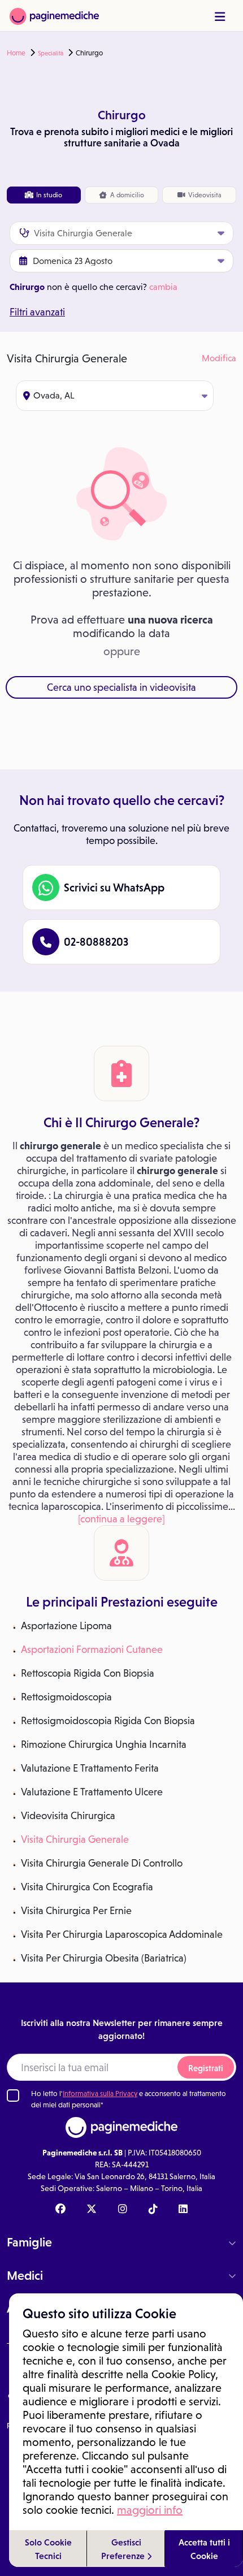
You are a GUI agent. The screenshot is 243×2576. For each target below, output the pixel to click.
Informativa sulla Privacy (100, 2094)
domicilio (127, 195)
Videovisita (204, 195)
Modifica (219, 358)
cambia (163, 287)
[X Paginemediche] (92, 2210)
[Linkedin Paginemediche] (183, 2210)
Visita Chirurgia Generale (75, 1839)
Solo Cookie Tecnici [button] (48, 2549)
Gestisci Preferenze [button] (124, 2549)
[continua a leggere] (121, 1519)
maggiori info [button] (150, 2510)
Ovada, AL (54, 395)
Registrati (206, 2068)
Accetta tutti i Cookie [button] (204, 2549)
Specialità (51, 53)
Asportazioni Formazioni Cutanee (92, 1649)
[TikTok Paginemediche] (153, 2210)
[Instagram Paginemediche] (123, 2210)
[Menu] (220, 17)
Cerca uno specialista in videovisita (121, 687)
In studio (48, 195)
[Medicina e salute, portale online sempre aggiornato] (54, 16)
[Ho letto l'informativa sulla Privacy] (13, 2096)
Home (16, 53)
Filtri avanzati (37, 312)
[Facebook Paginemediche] (60, 2210)
